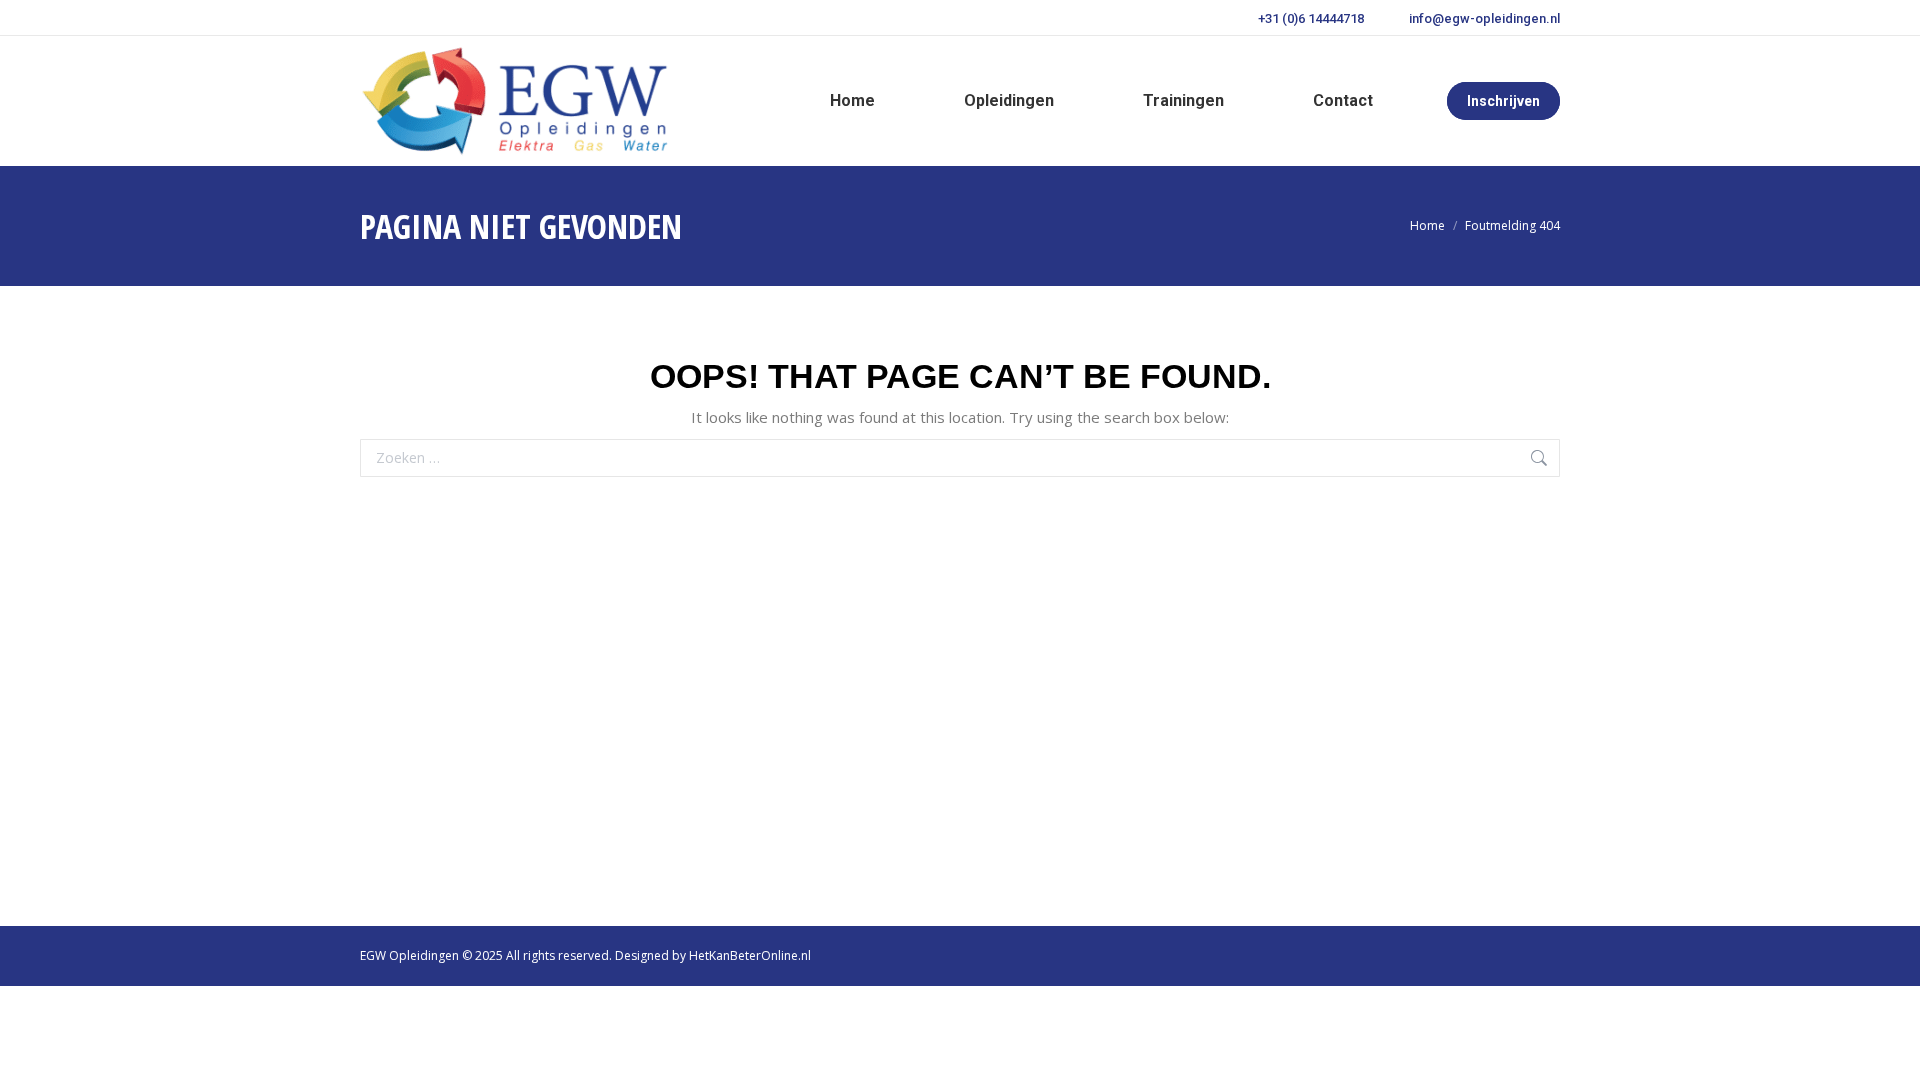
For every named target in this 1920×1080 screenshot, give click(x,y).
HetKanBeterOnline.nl (750, 955)
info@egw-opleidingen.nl (1484, 18)
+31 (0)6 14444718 (1311, 18)
